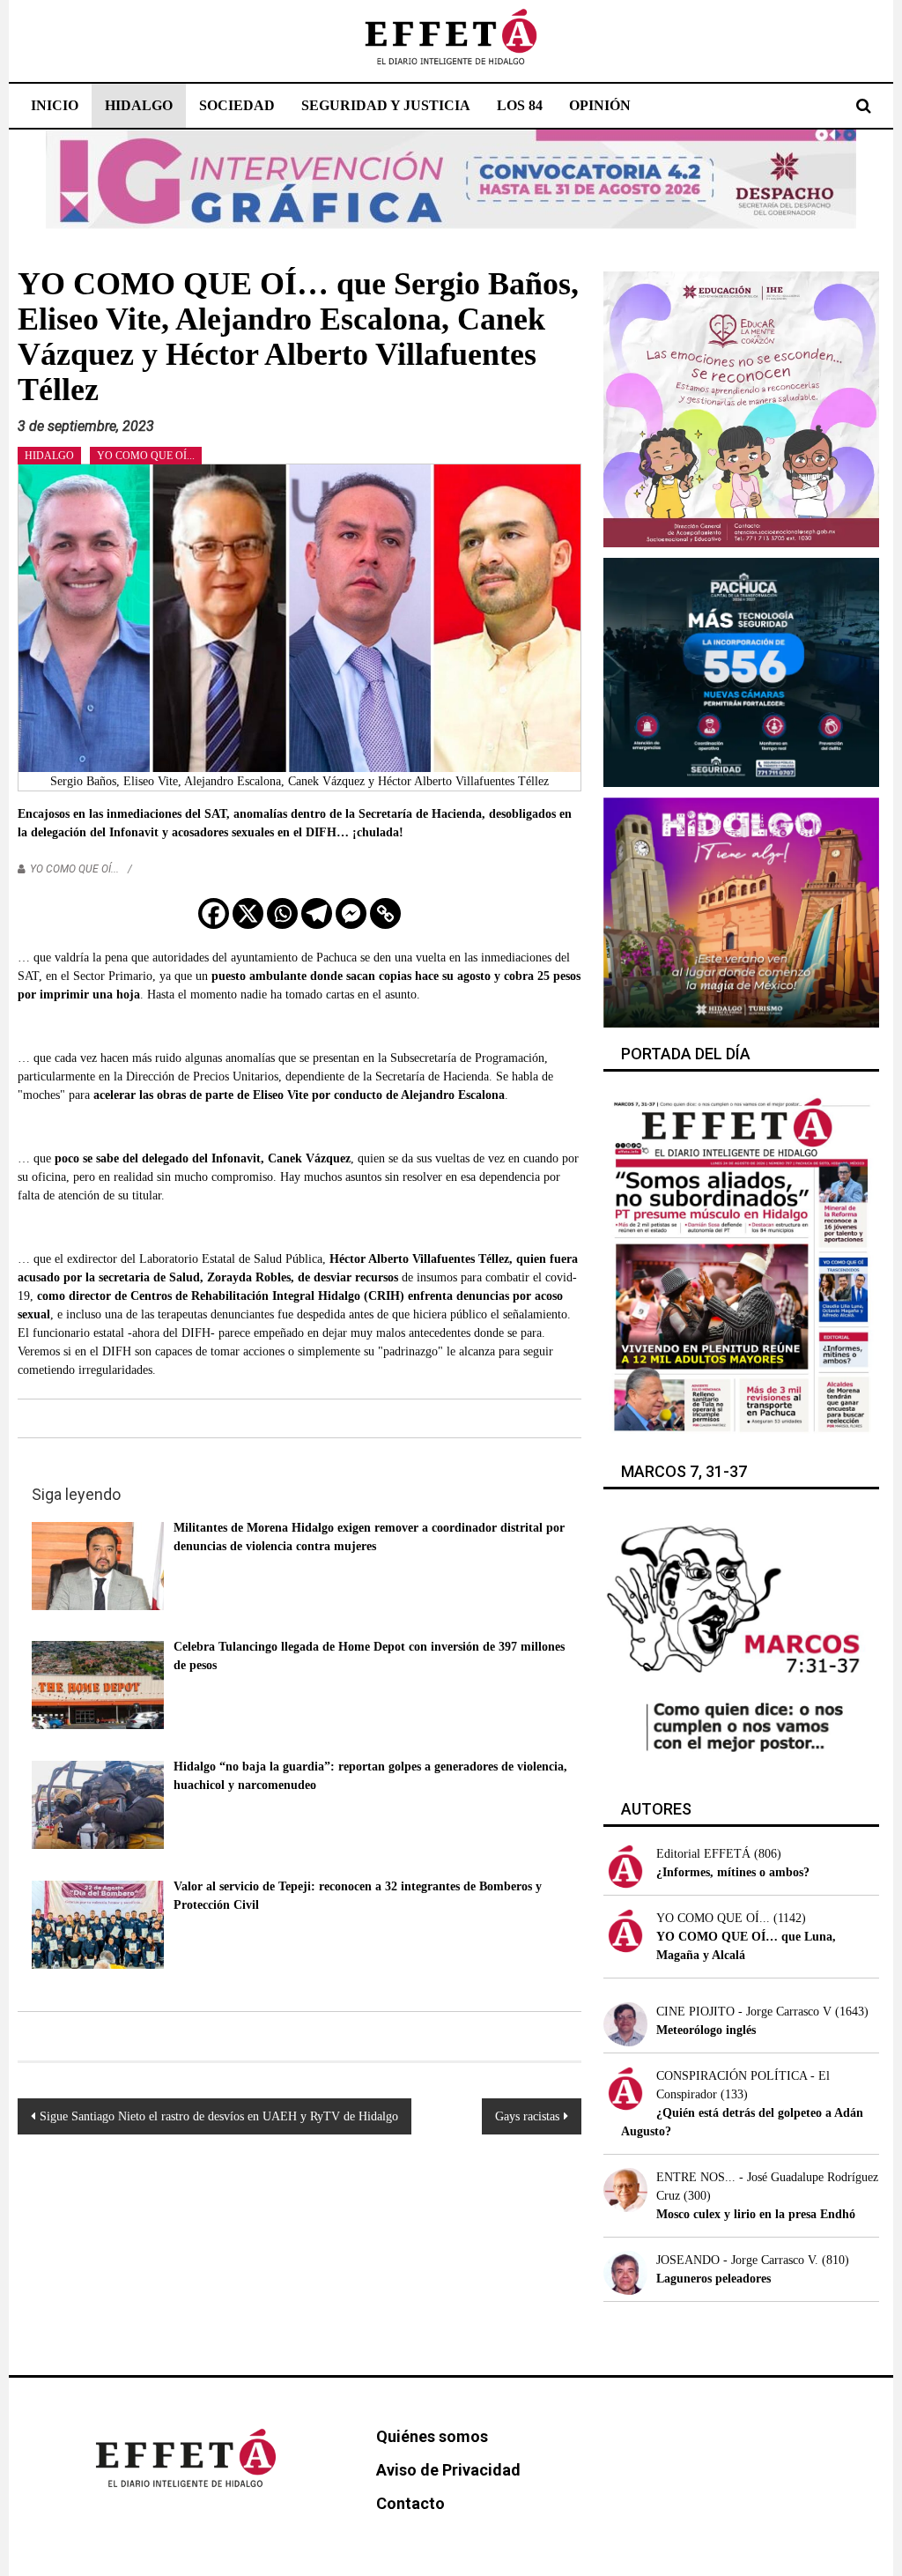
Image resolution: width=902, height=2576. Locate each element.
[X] (248, 913)
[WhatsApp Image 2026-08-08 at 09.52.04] (451, 178)
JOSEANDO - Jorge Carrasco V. (737, 2260)
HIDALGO (139, 105)
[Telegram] (317, 913)
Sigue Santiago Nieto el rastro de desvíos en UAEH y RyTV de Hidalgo (219, 2116)
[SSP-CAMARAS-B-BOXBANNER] (741, 671)
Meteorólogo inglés (706, 2030)
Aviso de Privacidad (448, 2470)
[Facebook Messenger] (351, 913)
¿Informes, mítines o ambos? (733, 1872)
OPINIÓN (600, 105)
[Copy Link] (385, 913)
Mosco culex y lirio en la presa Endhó (756, 2214)
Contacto (410, 2503)
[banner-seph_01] (741, 408)
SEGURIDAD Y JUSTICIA (386, 105)
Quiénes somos (432, 2436)
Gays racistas (527, 2116)
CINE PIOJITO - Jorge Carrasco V (744, 2012)
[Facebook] (214, 913)
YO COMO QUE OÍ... (146, 456)
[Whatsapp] (282, 913)
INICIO (55, 105)
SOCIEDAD (237, 105)
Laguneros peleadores (713, 2279)
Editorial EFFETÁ (703, 1854)
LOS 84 (520, 105)
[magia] (741, 911)
